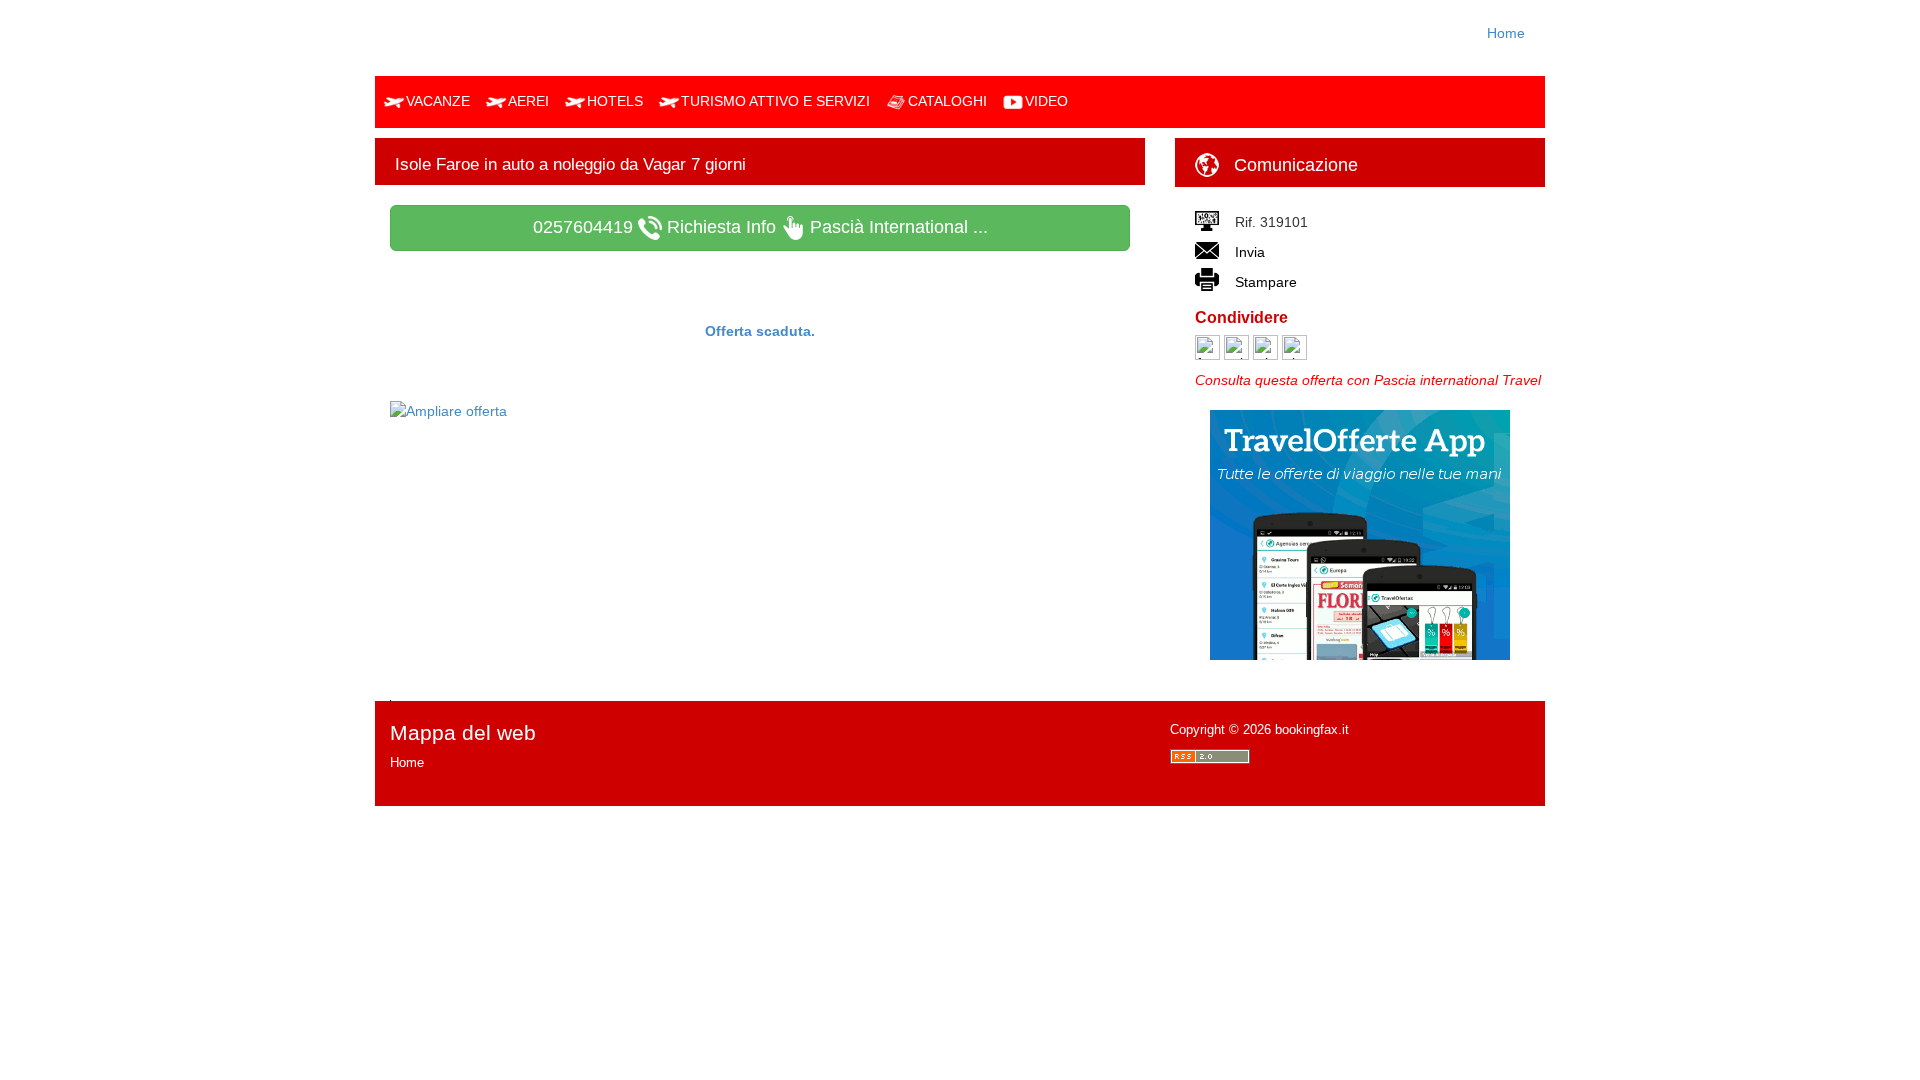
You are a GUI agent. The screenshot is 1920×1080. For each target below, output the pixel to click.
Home (1506, 33)
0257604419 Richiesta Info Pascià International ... (760, 227)
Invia (1250, 252)
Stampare (1266, 282)
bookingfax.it (1312, 729)
